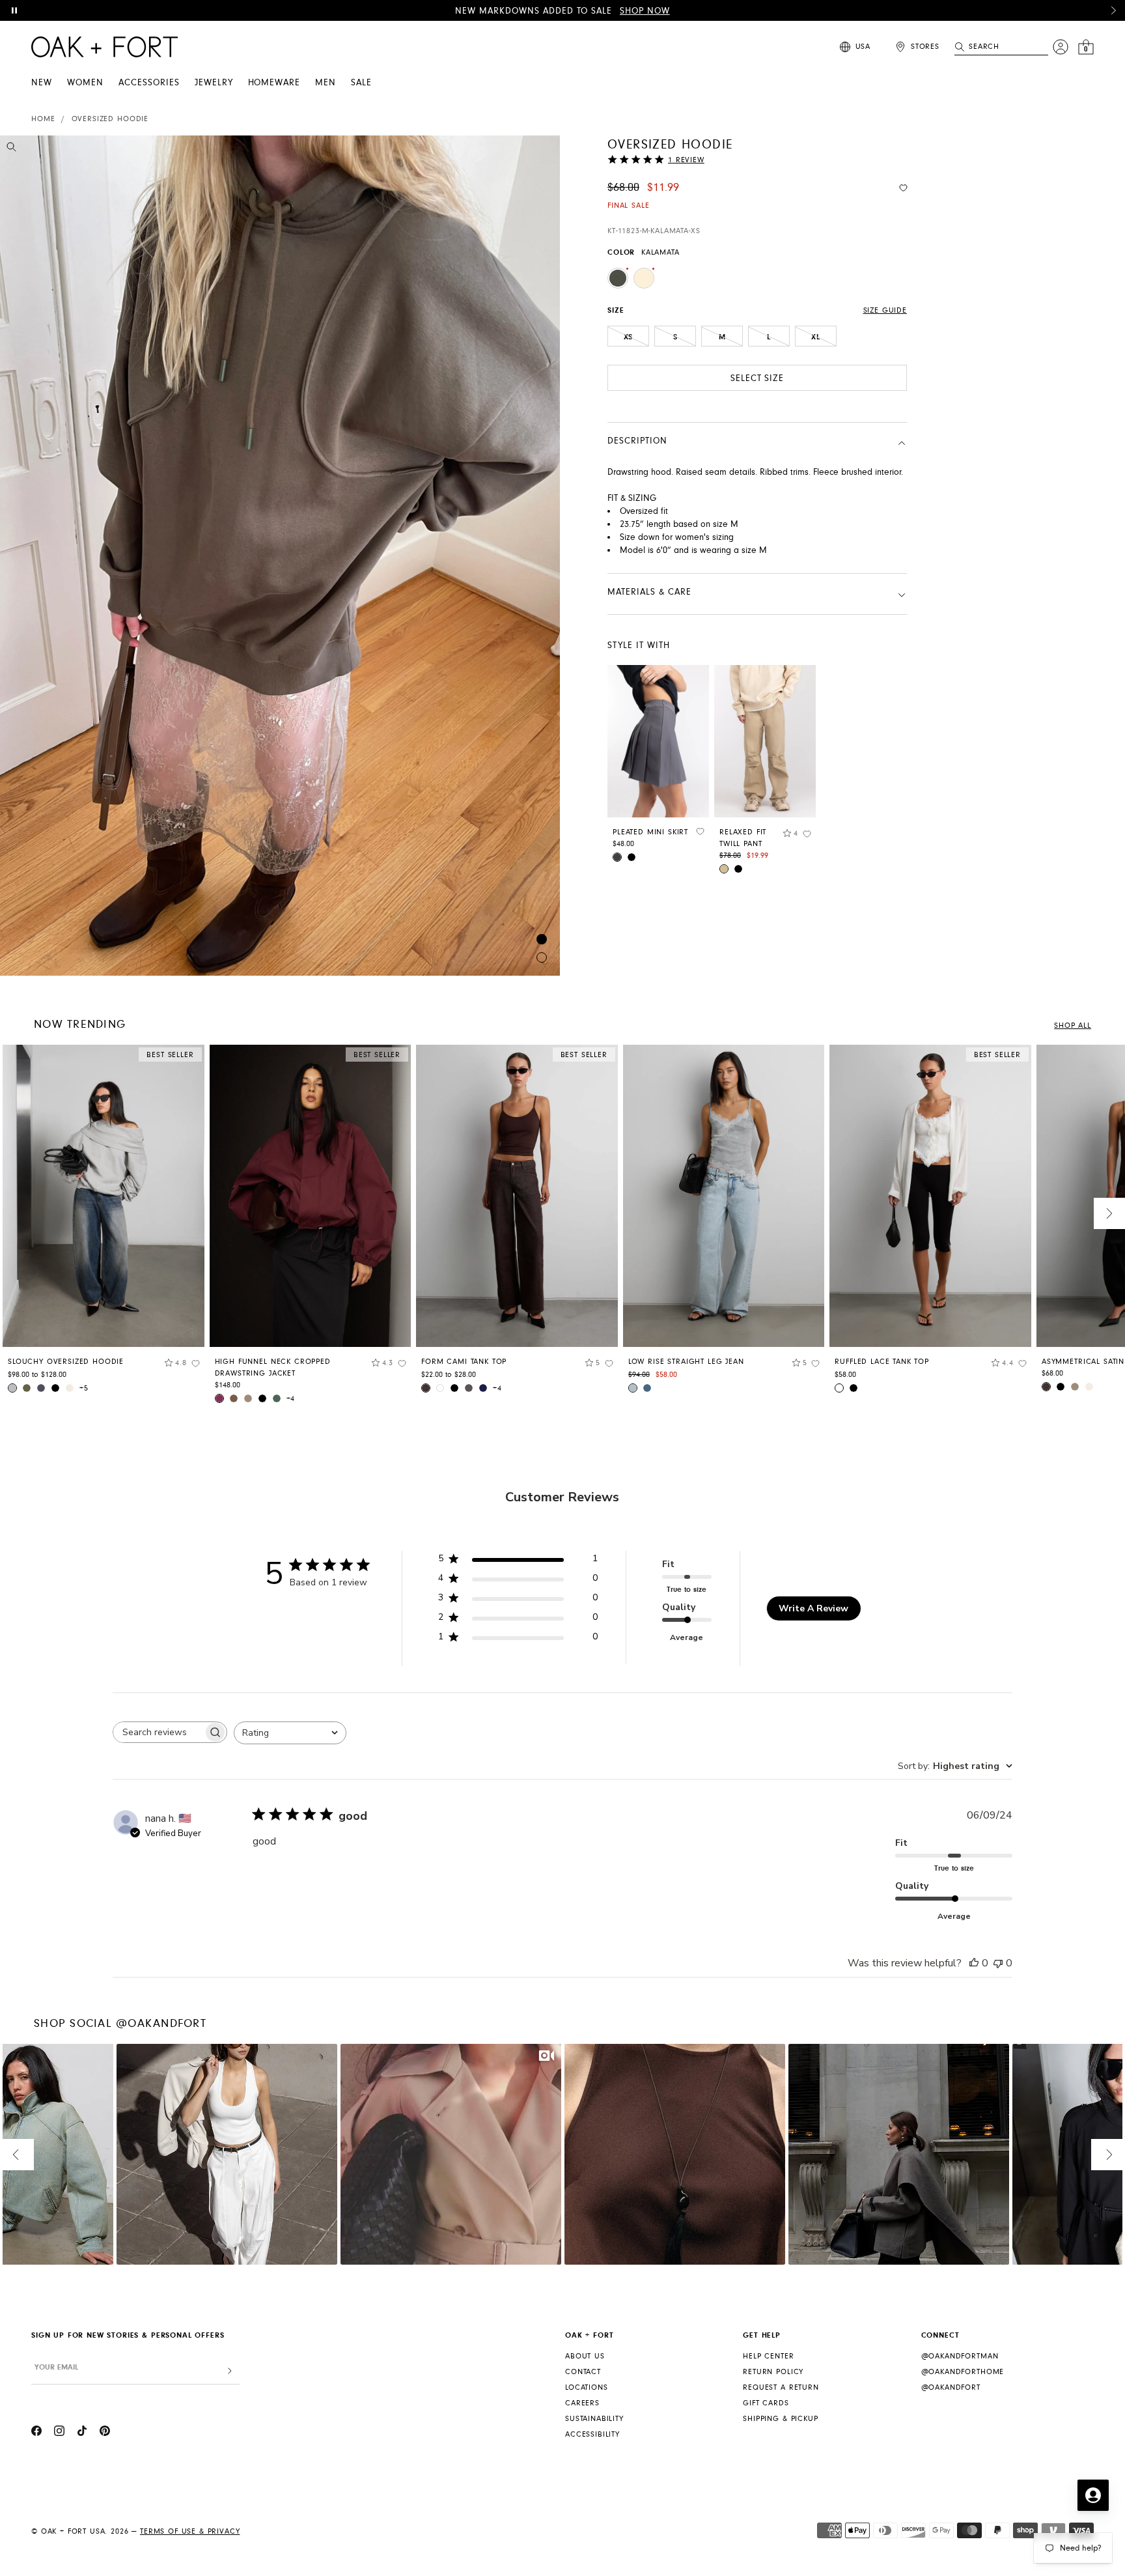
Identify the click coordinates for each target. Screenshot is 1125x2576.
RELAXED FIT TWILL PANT (743, 838)
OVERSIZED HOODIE (110, 119)
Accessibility (592, 2434)
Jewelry (214, 83)
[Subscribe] (230, 2371)
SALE (361, 83)
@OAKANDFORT (951, 2387)
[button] (1113, 10)
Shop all (1073, 1026)
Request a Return (781, 2387)
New (42, 83)
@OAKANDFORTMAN (960, 2356)
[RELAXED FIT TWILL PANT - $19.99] (765, 741)
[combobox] (290, 1733)
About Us (585, 2356)
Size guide (885, 310)
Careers (582, 2403)
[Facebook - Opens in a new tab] (36, 2433)
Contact (583, 2372)
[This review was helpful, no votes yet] (974, 1963)
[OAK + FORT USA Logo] (104, 47)
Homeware (274, 83)
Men (326, 83)
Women (85, 83)
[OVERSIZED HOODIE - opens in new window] (280, 556)
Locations (587, 2387)
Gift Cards (766, 2403)
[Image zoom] (11, 149)
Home (43, 119)
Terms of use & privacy (190, 2531)
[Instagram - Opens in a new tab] (59, 2433)
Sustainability (594, 2419)
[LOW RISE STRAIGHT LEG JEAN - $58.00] (724, 1196)
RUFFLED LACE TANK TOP (882, 1362)
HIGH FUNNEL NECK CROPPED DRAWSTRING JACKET (273, 1367)
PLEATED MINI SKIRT (650, 832)
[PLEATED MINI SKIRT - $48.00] (658, 741)
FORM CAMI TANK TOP (464, 1362)
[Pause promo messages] (14, 10)
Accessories (149, 83)
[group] (104, 1224)
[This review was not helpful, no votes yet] (998, 1963)
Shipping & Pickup (780, 2419)
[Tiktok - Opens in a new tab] (82, 2433)
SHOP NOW (645, 11)
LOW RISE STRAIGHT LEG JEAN (686, 1362)
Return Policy (773, 2372)
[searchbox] (158, 1732)
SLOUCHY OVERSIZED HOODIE (66, 1362)
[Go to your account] (1061, 47)
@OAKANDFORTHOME (963, 2372)
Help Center (768, 2356)
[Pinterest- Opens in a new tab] (105, 2433)
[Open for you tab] (1093, 2495)
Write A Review (813, 1608)
